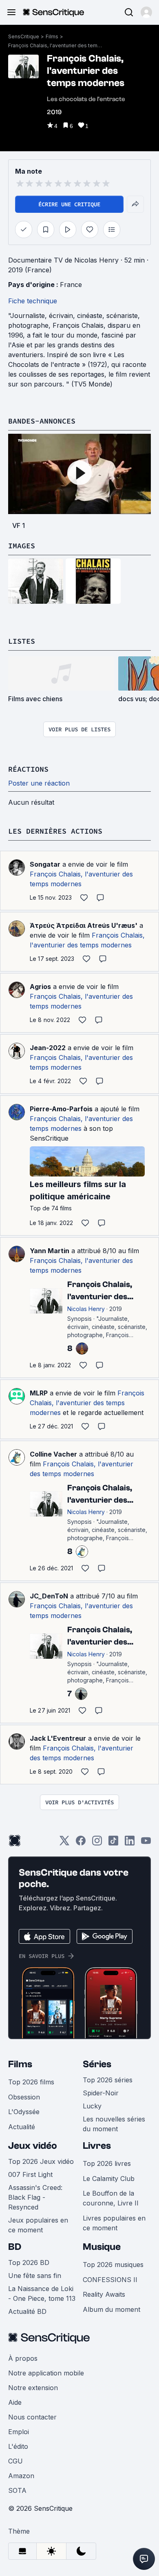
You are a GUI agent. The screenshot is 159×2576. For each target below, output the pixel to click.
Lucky (92, 2106)
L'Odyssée (24, 2112)
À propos (23, 2358)
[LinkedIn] (130, 1843)
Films (52, 36)
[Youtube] (146, 1843)
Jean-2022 (48, 1048)
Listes (22, 641)
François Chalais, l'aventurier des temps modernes (55, 45)
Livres (97, 2146)
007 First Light (30, 2174)
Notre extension (33, 2388)
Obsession (24, 2097)
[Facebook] (81, 1843)
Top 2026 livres (107, 2163)
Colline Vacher (53, 1454)
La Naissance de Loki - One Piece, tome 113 (42, 2293)
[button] (146, 12)
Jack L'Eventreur (58, 1738)
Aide (15, 2402)
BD (15, 2247)
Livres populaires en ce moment (114, 2223)
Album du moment (112, 2309)
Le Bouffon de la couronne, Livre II (111, 2198)
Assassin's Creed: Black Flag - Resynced (35, 2197)
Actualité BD (27, 2311)
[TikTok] (113, 1843)
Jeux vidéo (33, 2146)
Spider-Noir (101, 2093)
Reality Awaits (104, 2294)
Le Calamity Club (109, 2179)
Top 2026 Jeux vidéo (41, 2161)
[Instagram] (97, 1843)
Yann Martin (50, 1251)
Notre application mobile (46, 2373)
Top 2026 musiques (113, 2265)
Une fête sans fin (35, 2276)
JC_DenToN (49, 1596)
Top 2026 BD (29, 2263)
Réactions (28, 769)
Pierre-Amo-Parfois (61, 1109)
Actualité (22, 2127)
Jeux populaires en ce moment (38, 2225)
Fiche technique (33, 301)
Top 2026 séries (108, 2080)
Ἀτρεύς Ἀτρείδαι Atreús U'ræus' (84, 925)
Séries (97, 2064)
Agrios (40, 987)
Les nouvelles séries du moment (114, 2124)
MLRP (39, 1393)
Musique (102, 2247)
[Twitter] (64, 1843)
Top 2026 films (31, 2082)
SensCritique (24, 36)
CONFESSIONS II (110, 2280)
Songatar (45, 864)
